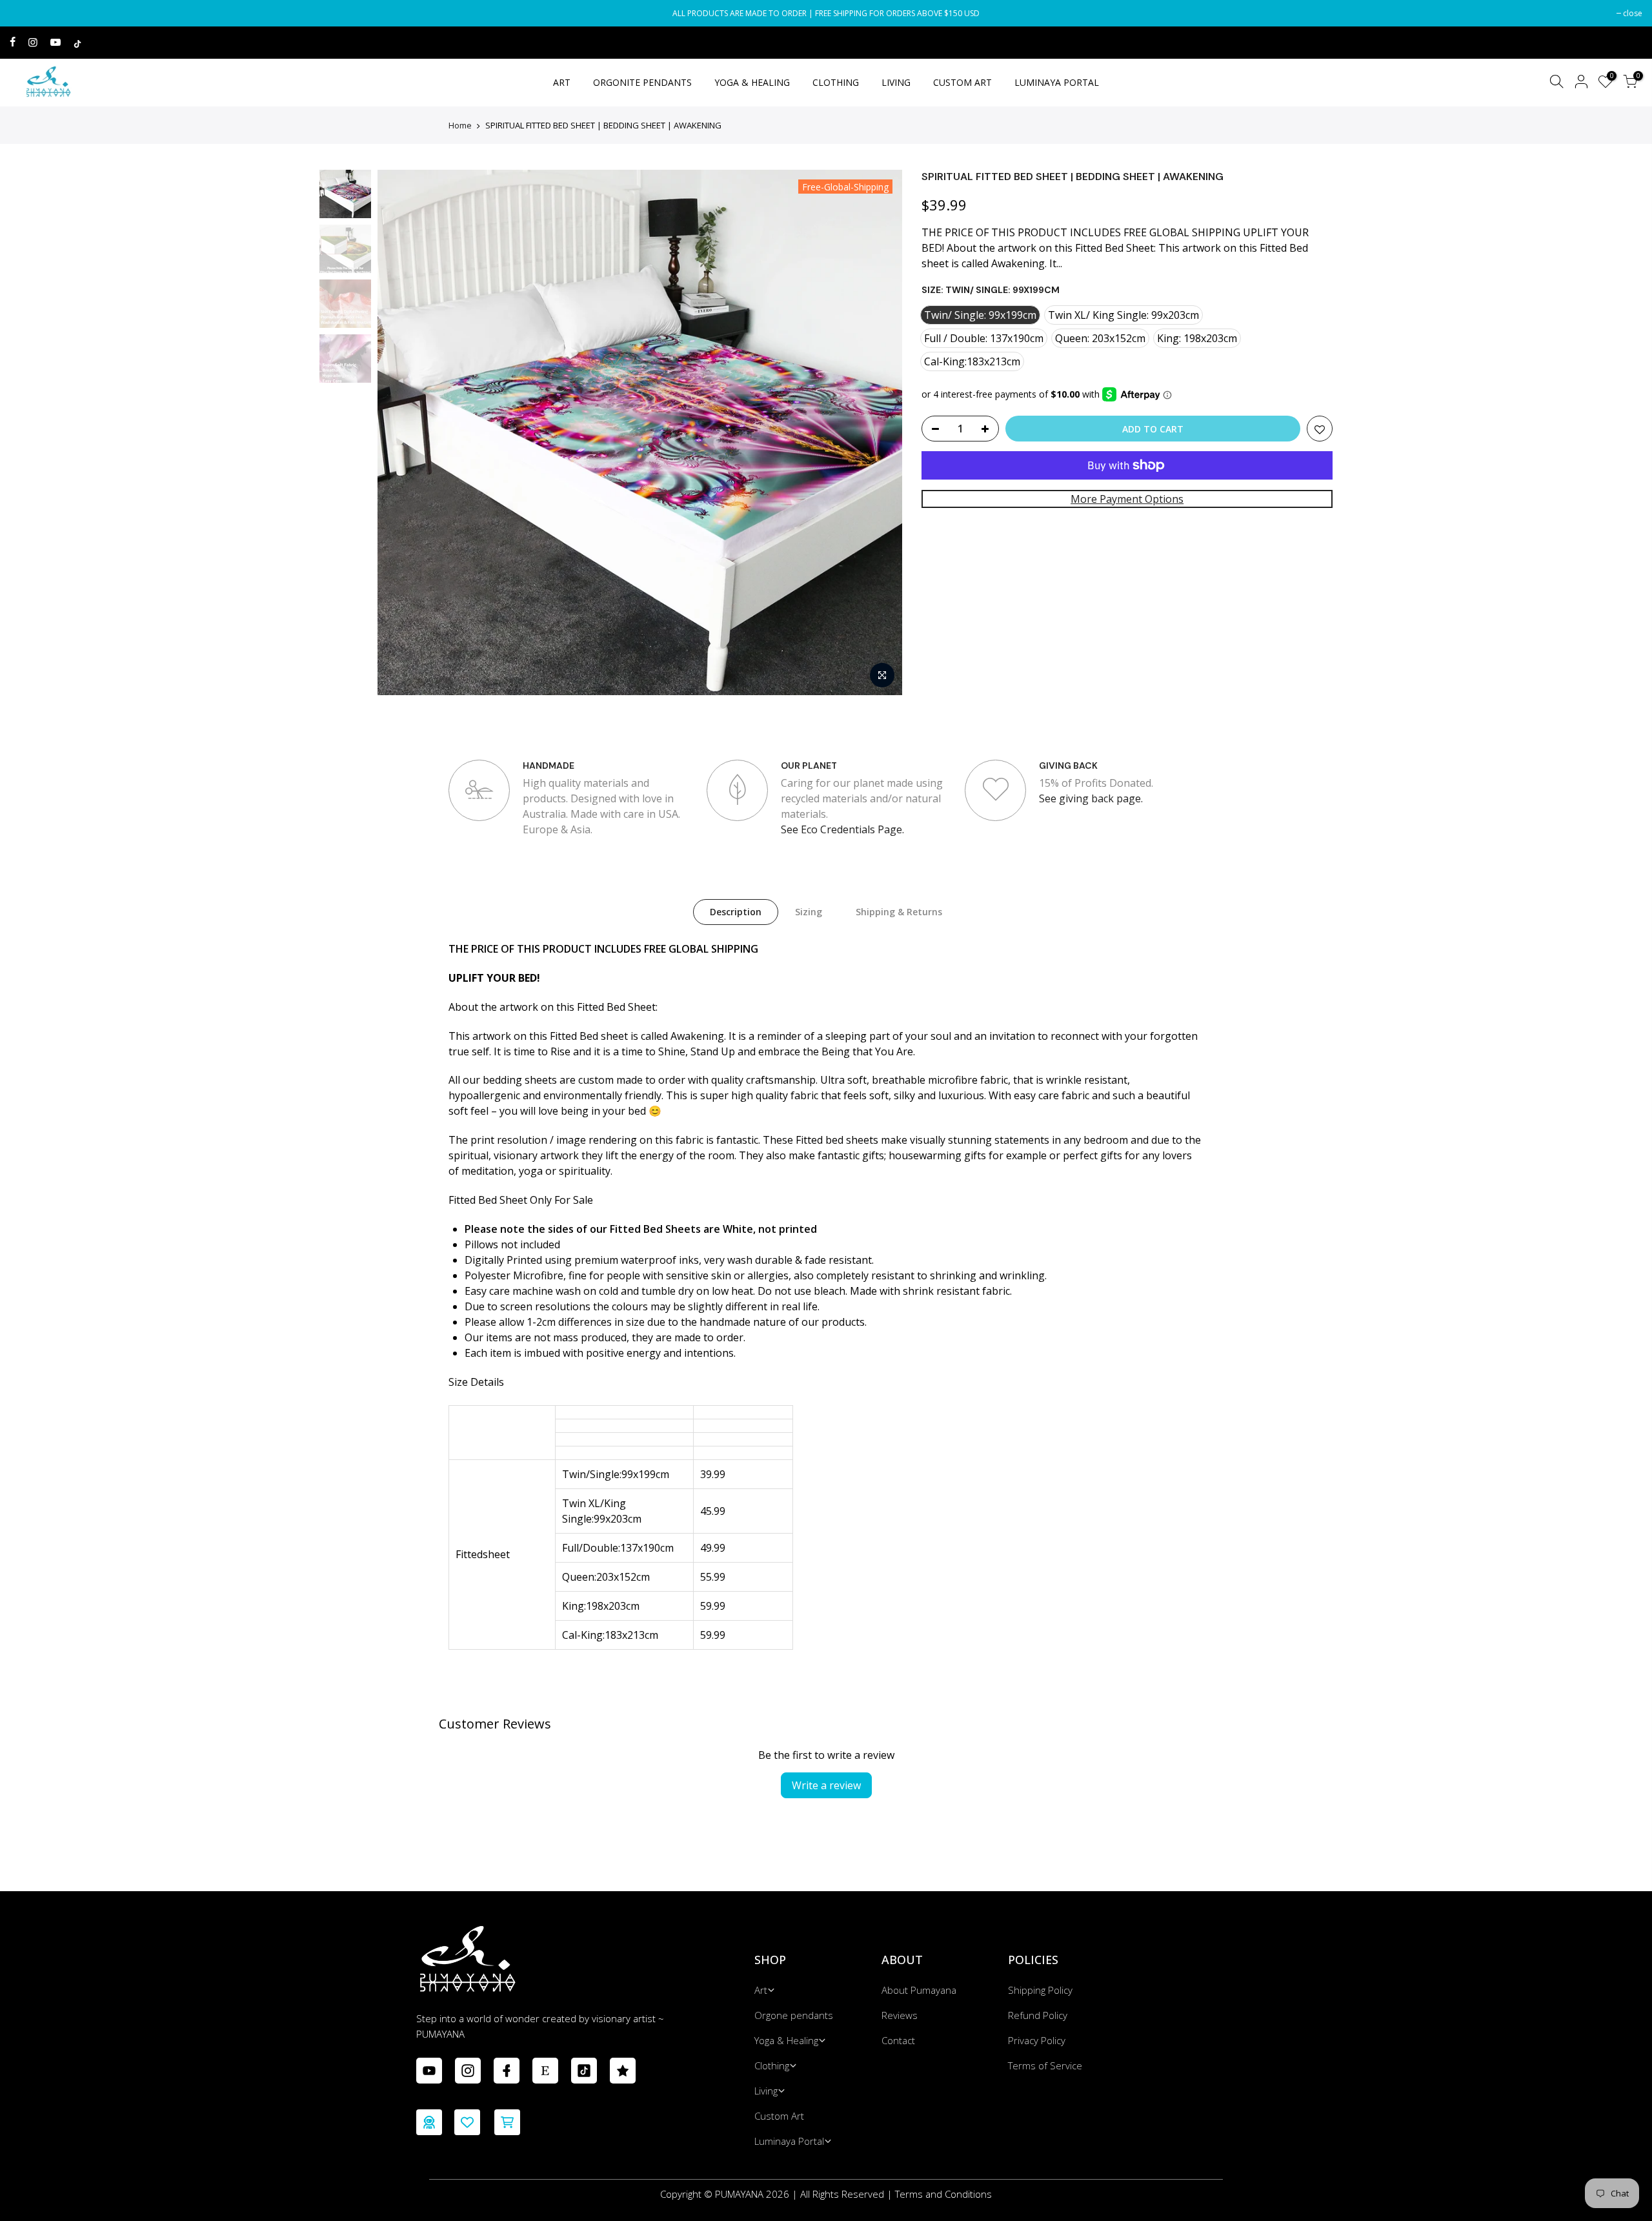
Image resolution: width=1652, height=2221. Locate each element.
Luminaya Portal (789, 2141)
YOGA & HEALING (752, 82)
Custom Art (779, 2116)
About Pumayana (919, 1990)
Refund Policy (1038, 2015)
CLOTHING (836, 82)
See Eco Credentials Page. (842, 829)
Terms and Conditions (943, 2194)
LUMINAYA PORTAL (1057, 82)
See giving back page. (1091, 798)
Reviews (900, 2015)
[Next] (880, 432)
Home (460, 125)
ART (562, 82)
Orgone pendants (794, 2015)
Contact (898, 2040)
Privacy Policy (1037, 2040)
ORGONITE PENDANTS (642, 82)
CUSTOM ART (962, 82)
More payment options (1127, 499)
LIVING (896, 82)
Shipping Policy (1040, 1990)
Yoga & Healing (786, 2040)
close (26, 13)
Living (766, 2091)
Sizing (809, 912)
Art (761, 1990)
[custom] (429, 2071)
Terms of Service (1045, 2065)
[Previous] (400, 432)
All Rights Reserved (842, 2194)
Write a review (826, 1785)
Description (736, 912)
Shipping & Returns (899, 912)
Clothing (772, 2065)
